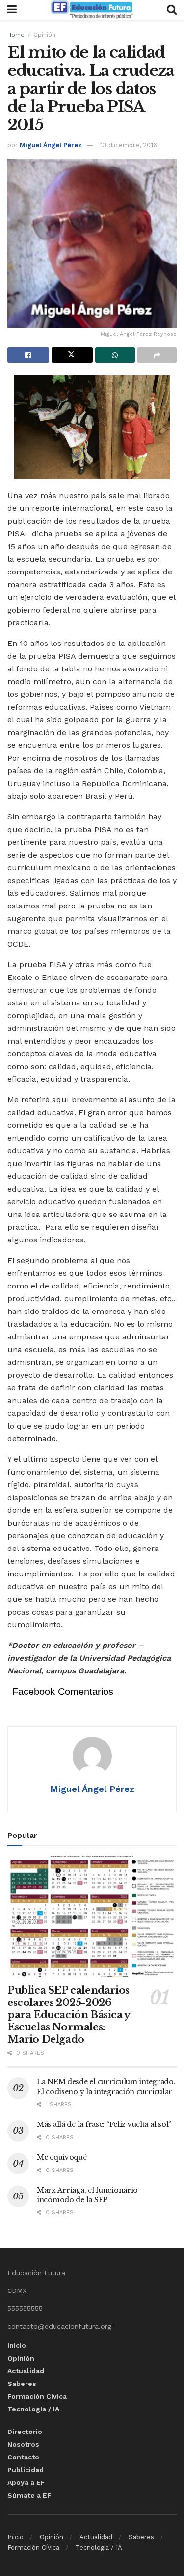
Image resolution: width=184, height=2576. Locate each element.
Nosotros (23, 2444)
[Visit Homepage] (92, 10)
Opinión (44, 35)
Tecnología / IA (33, 2409)
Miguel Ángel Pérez (51, 145)
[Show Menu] (12, 10)
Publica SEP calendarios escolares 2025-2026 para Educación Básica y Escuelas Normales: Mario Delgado (69, 2015)
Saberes (22, 2384)
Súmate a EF (29, 2495)
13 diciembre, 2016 (129, 145)
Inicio (17, 2345)
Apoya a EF (26, 2482)
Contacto (23, 2457)
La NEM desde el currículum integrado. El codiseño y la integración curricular (106, 2087)
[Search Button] (172, 10)
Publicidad (26, 2470)
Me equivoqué (62, 2157)
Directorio (25, 2432)
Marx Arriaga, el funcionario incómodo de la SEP (87, 2195)
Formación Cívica (37, 2396)
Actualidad (26, 2371)
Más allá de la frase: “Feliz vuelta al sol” (104, 2124)
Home (16, 35)
